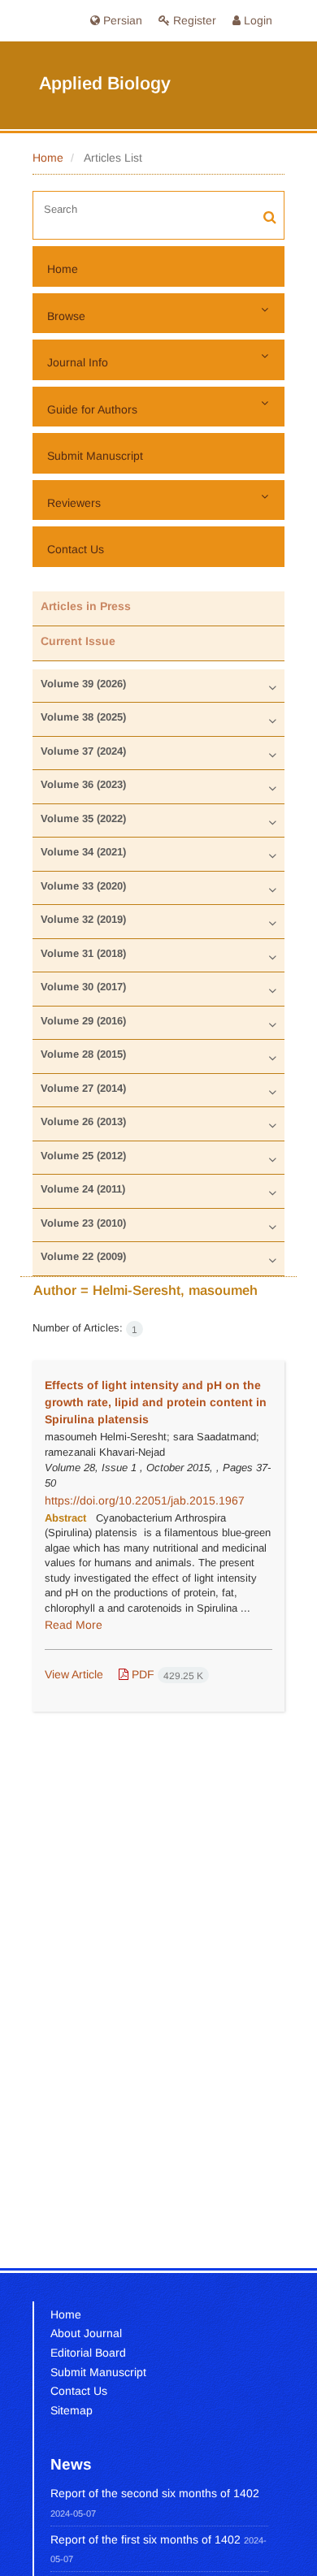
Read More (74, 1625)
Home (48, 158)
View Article (74, 1674)
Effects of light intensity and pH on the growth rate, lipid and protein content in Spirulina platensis (156, 1402)
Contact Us (76, 549)
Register (193, 20)
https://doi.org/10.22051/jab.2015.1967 (145, 1500)
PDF (166, 1674)
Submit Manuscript (95, 456)
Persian (121, 20)
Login (256, 20)
